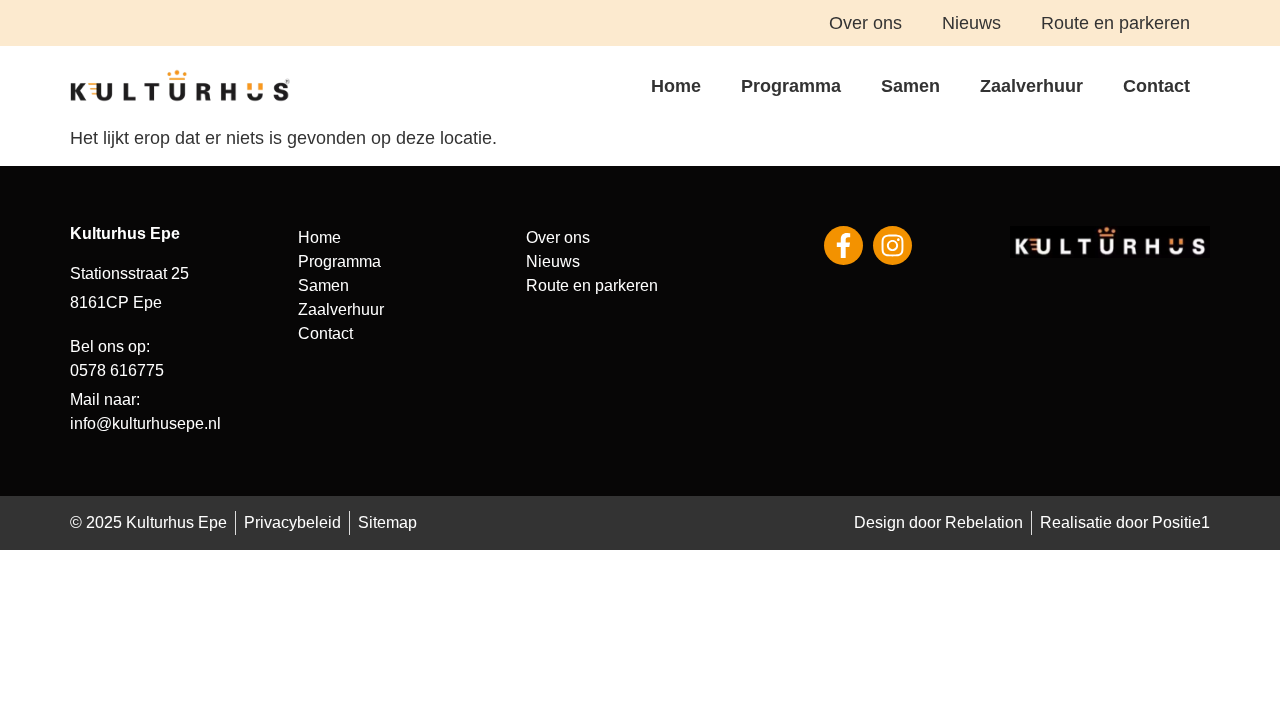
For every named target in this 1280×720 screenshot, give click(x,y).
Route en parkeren (1115, 23)
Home (676, 86)
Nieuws (971, 23)
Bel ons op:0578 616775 (117, 358)
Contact (1156, 86)
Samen (910, 86)
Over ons (865, 23)
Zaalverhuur (1031, 86)
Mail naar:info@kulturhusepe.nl (145, 411)
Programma (791, 86)
